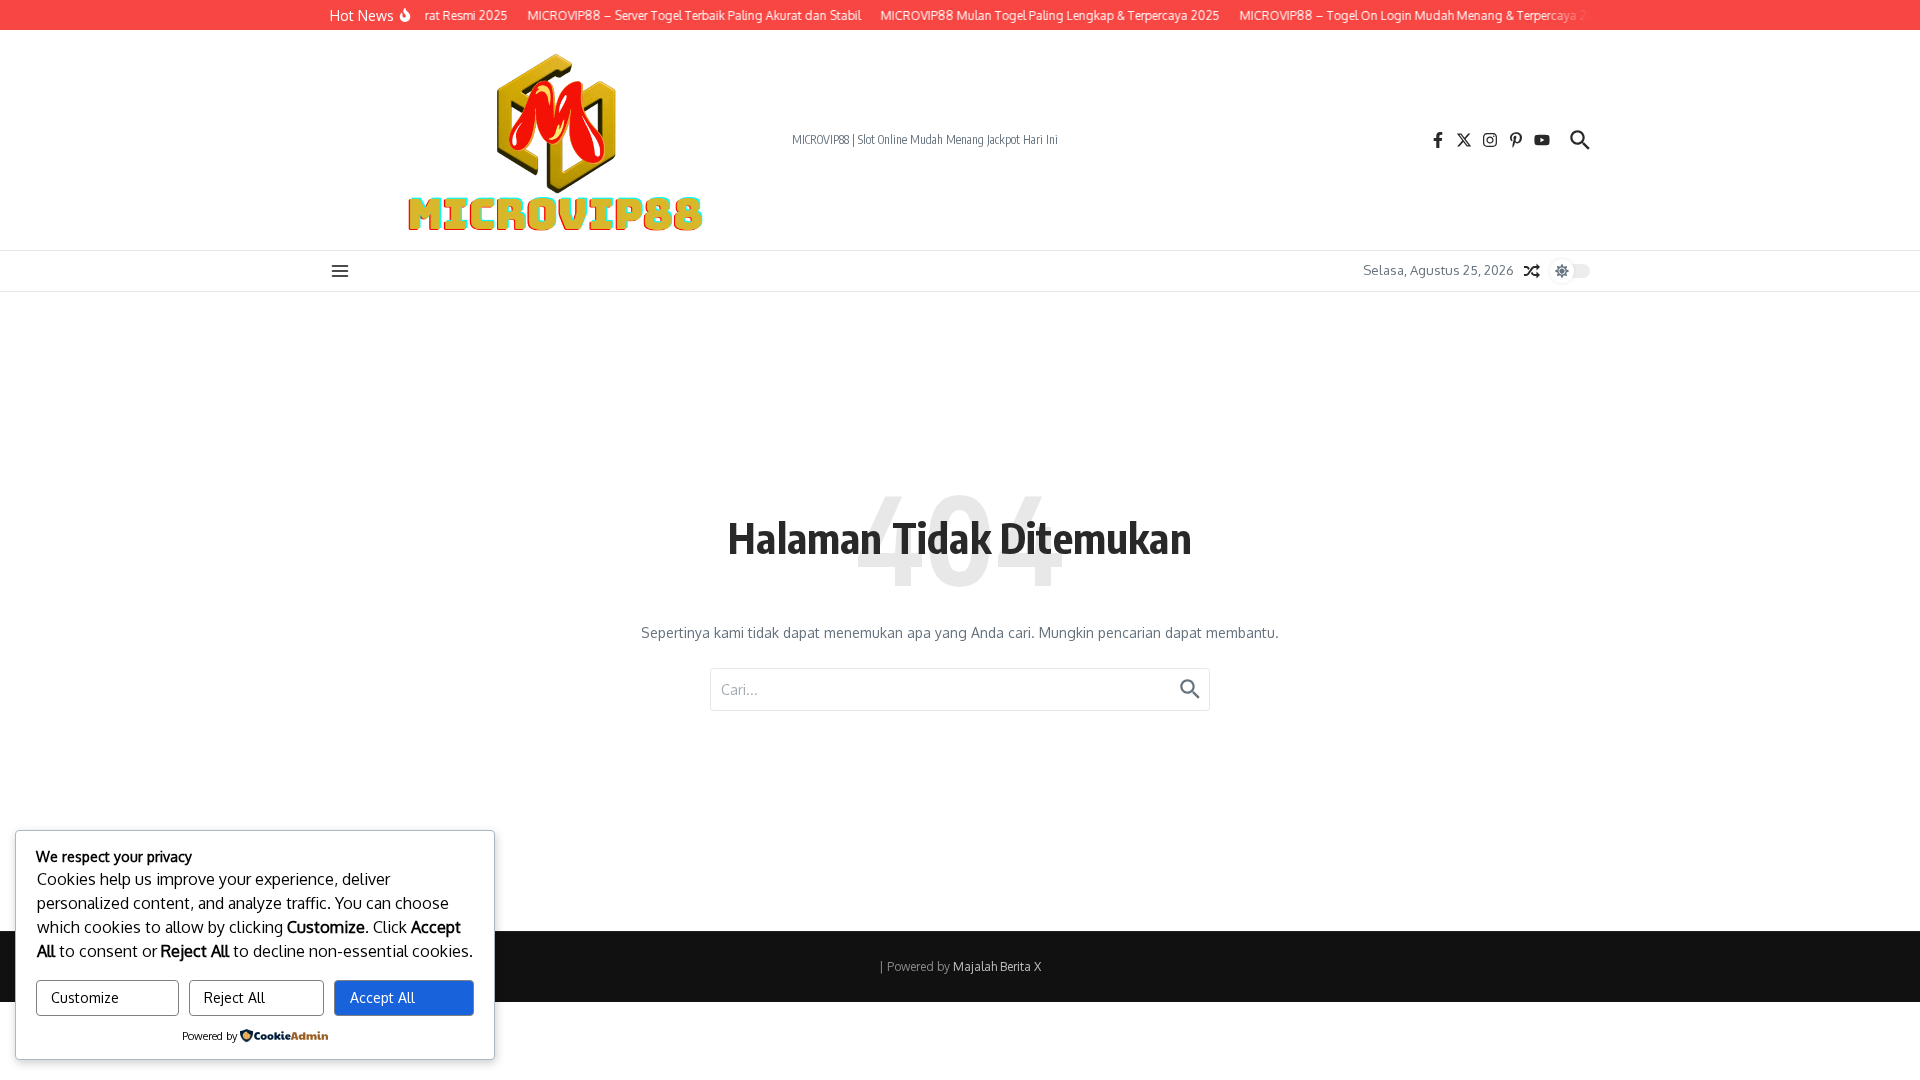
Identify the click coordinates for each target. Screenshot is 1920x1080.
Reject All (234, 997)
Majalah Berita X (997, 966)
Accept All (382, 997)
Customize (85, 997)
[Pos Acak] (1532, 271)
